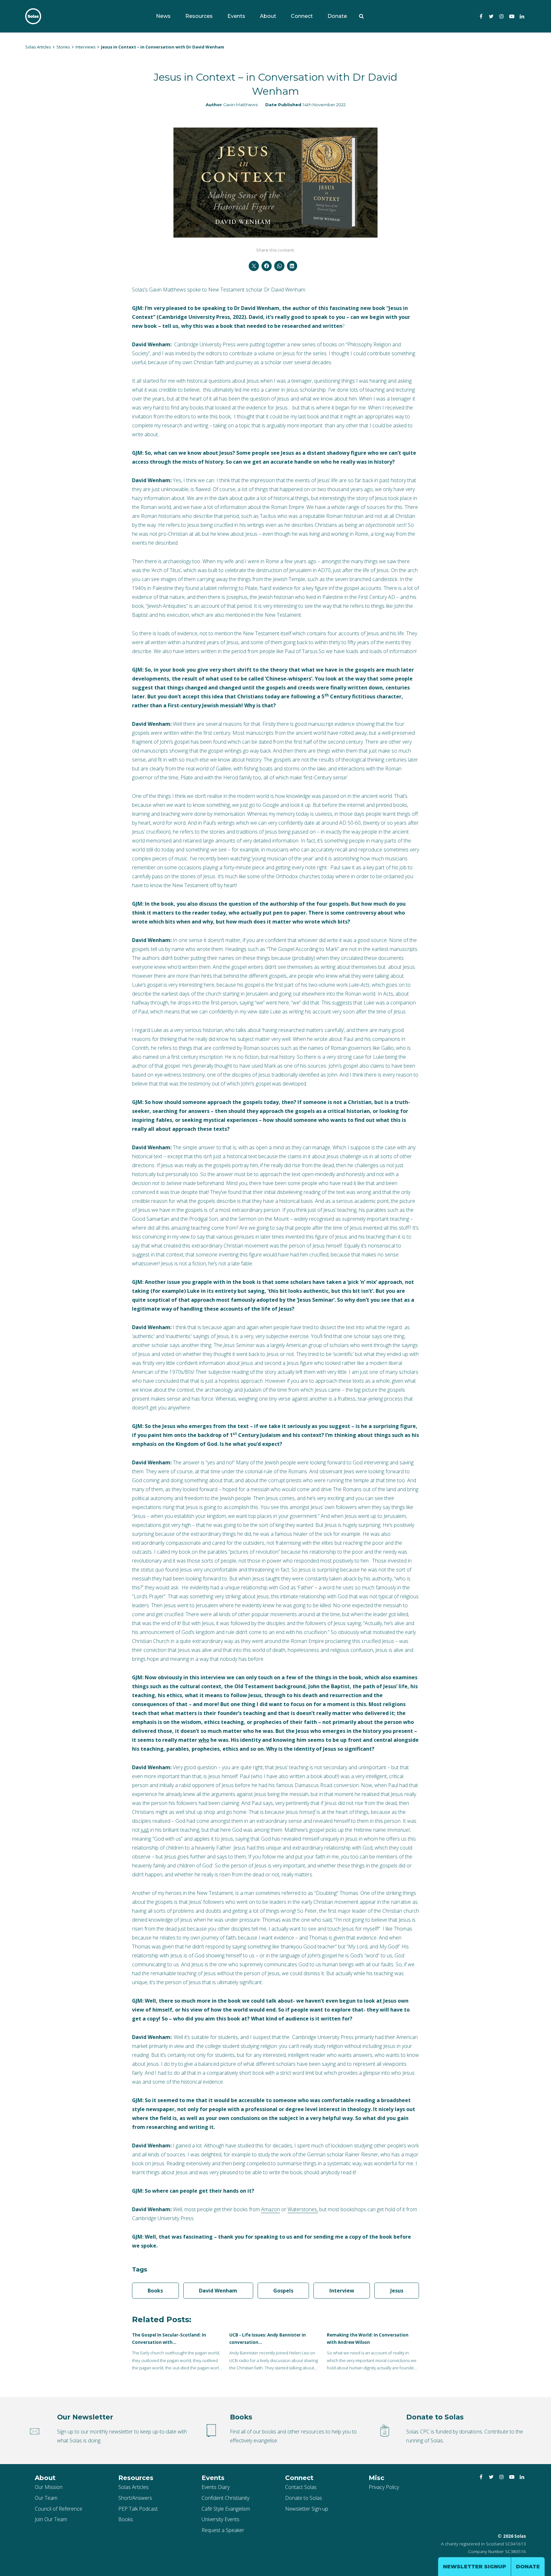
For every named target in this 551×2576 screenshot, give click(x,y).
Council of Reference (59, 2509)
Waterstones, (303, 2209)
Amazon (271, 2209)
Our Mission (49, 2487)
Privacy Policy (384, 2487)
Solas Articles (133, 2487)
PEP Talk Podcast (138, 2509)
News (163, 16)
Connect (302, 16)
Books (155, 2291)
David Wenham (218, 2291)
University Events (220, 2519)
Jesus (397, 2291)
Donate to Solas (304, 2498)
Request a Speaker (223, 2530)
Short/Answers (135, 2498)
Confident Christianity (225, 2498)
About (268, 16)
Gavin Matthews (240, 105)
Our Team (46, 2498)
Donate (337, 16)
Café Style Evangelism (226, 2509)
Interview (342, 2291)
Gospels (283, 2291)
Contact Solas (301, 2487)
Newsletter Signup (474, 2567)
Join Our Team (51, 2519)
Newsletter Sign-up (307, 2509)
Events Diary (216, 2487)
